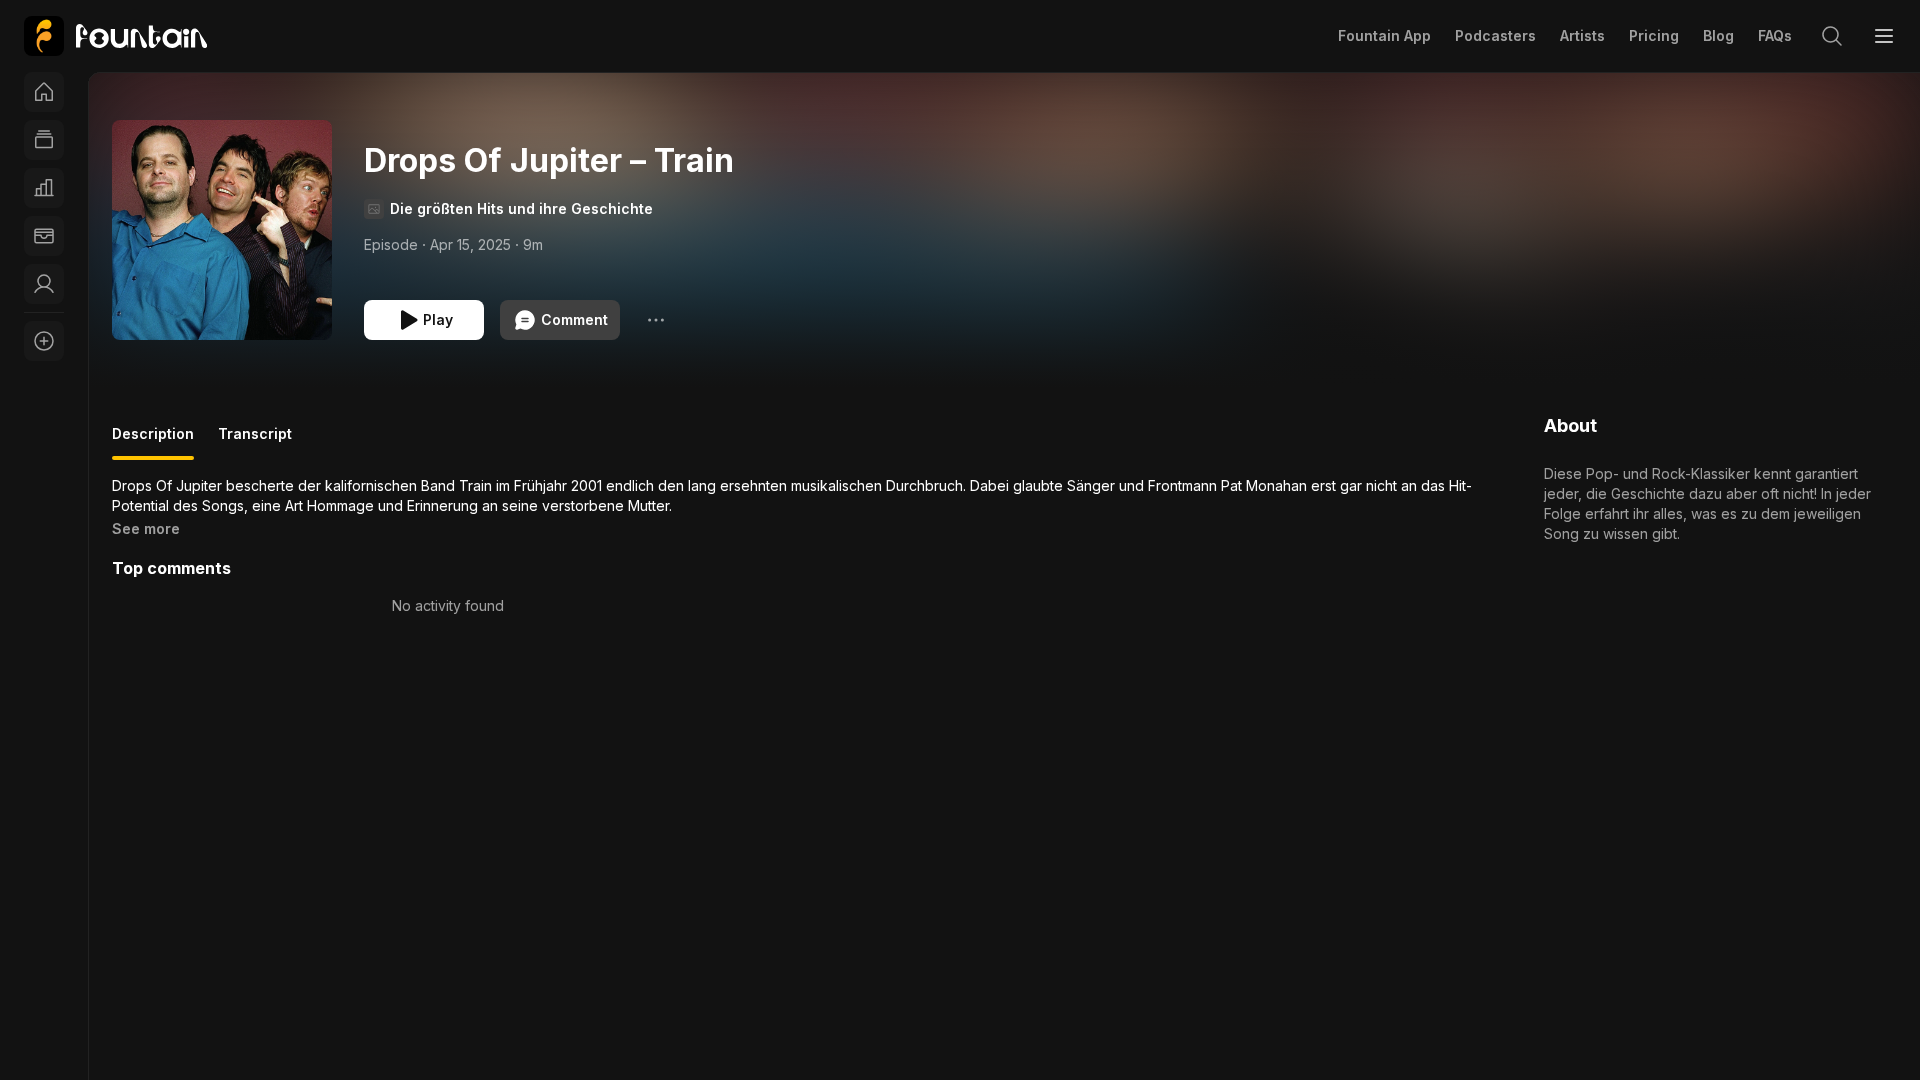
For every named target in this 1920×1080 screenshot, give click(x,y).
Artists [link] (1582, 35)
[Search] (1832, 36)
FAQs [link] (1775, 35)
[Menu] (1884, 36)
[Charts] (44, 188)
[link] (115, 36)
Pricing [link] (1654, 35)
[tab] (153, 442)
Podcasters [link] (1495, 35)
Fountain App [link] (1384, 35)
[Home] (44, 92)
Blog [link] (1718, 35)
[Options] (656, 320)
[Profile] (44, 284)
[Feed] (44, 140)
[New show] (44, 341)
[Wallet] (44, 236)
